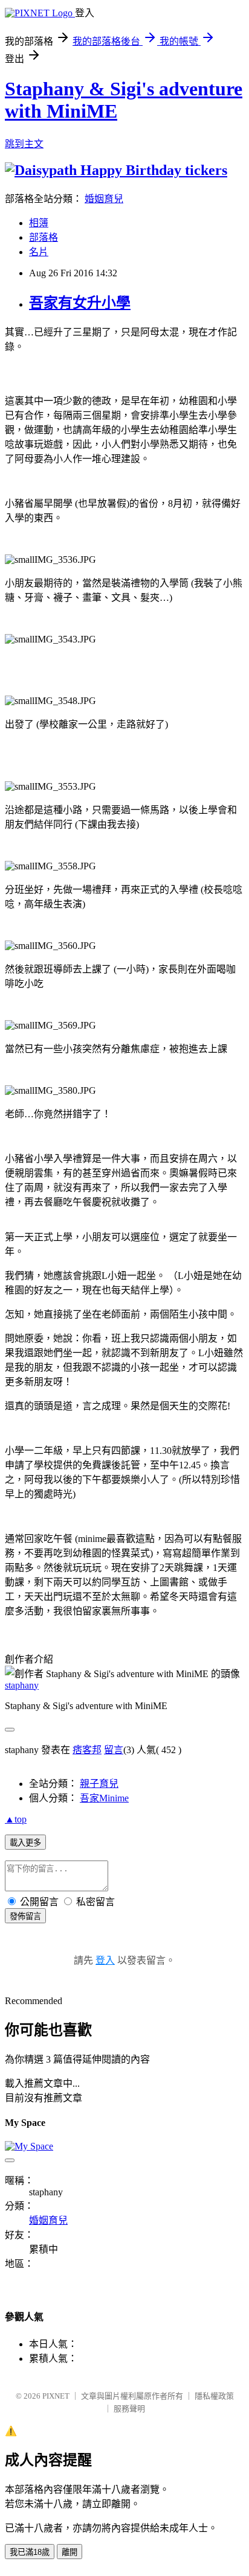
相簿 (39, 223)
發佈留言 (25, 1916)
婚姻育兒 (104, 199)
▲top (16, 1819)
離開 (70, 2552)
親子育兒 (99, 1784)
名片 (39, 252)
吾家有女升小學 (80, 303)
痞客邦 (87, 1750)
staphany (22, 1685)
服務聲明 (129, 2409)
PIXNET (56, 2396)
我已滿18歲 (30, 2552)
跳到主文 (24, 144)
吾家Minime (104, 1798)
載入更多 (25, 1843)
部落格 (44, 237)
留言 (114, 1750)
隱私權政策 (214, 2396)
